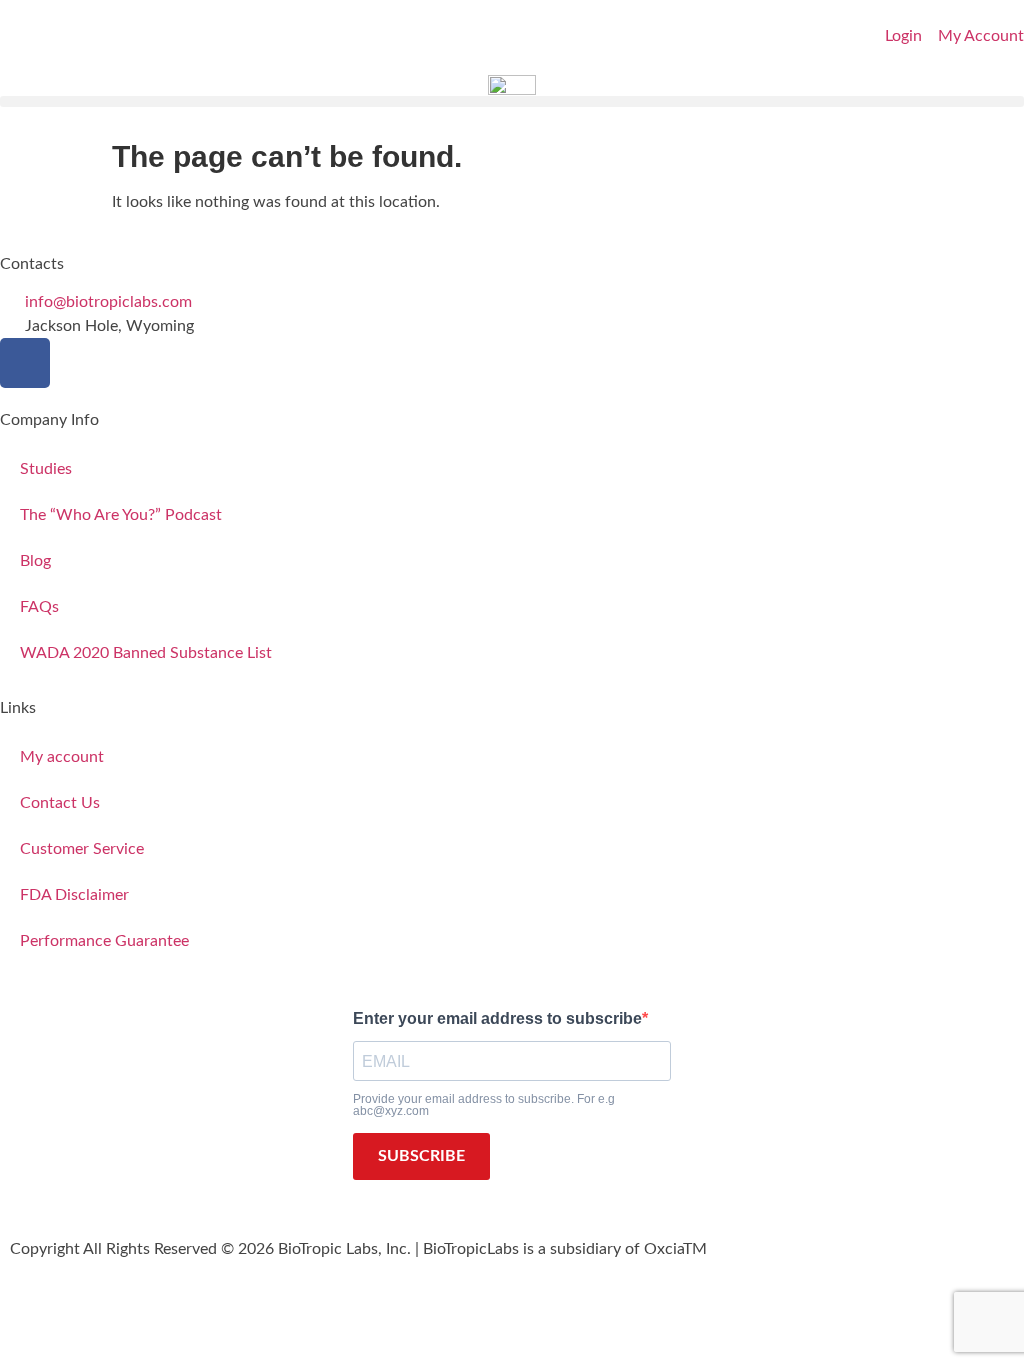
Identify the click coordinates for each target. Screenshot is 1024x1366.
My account (62, 757)
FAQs (39, 607)
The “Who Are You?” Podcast (121, 515)
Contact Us (60, 803)
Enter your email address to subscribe (497, 1019)
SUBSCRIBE (421, 1156)
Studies (46, 469)
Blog (35, 561)
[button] (512, 101)
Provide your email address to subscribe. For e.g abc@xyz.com (484, 1105)
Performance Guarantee (104, 941)
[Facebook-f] (25, 363)
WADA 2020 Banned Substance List (146, 653)
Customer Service (82, 849)
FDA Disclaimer (74, 895)
